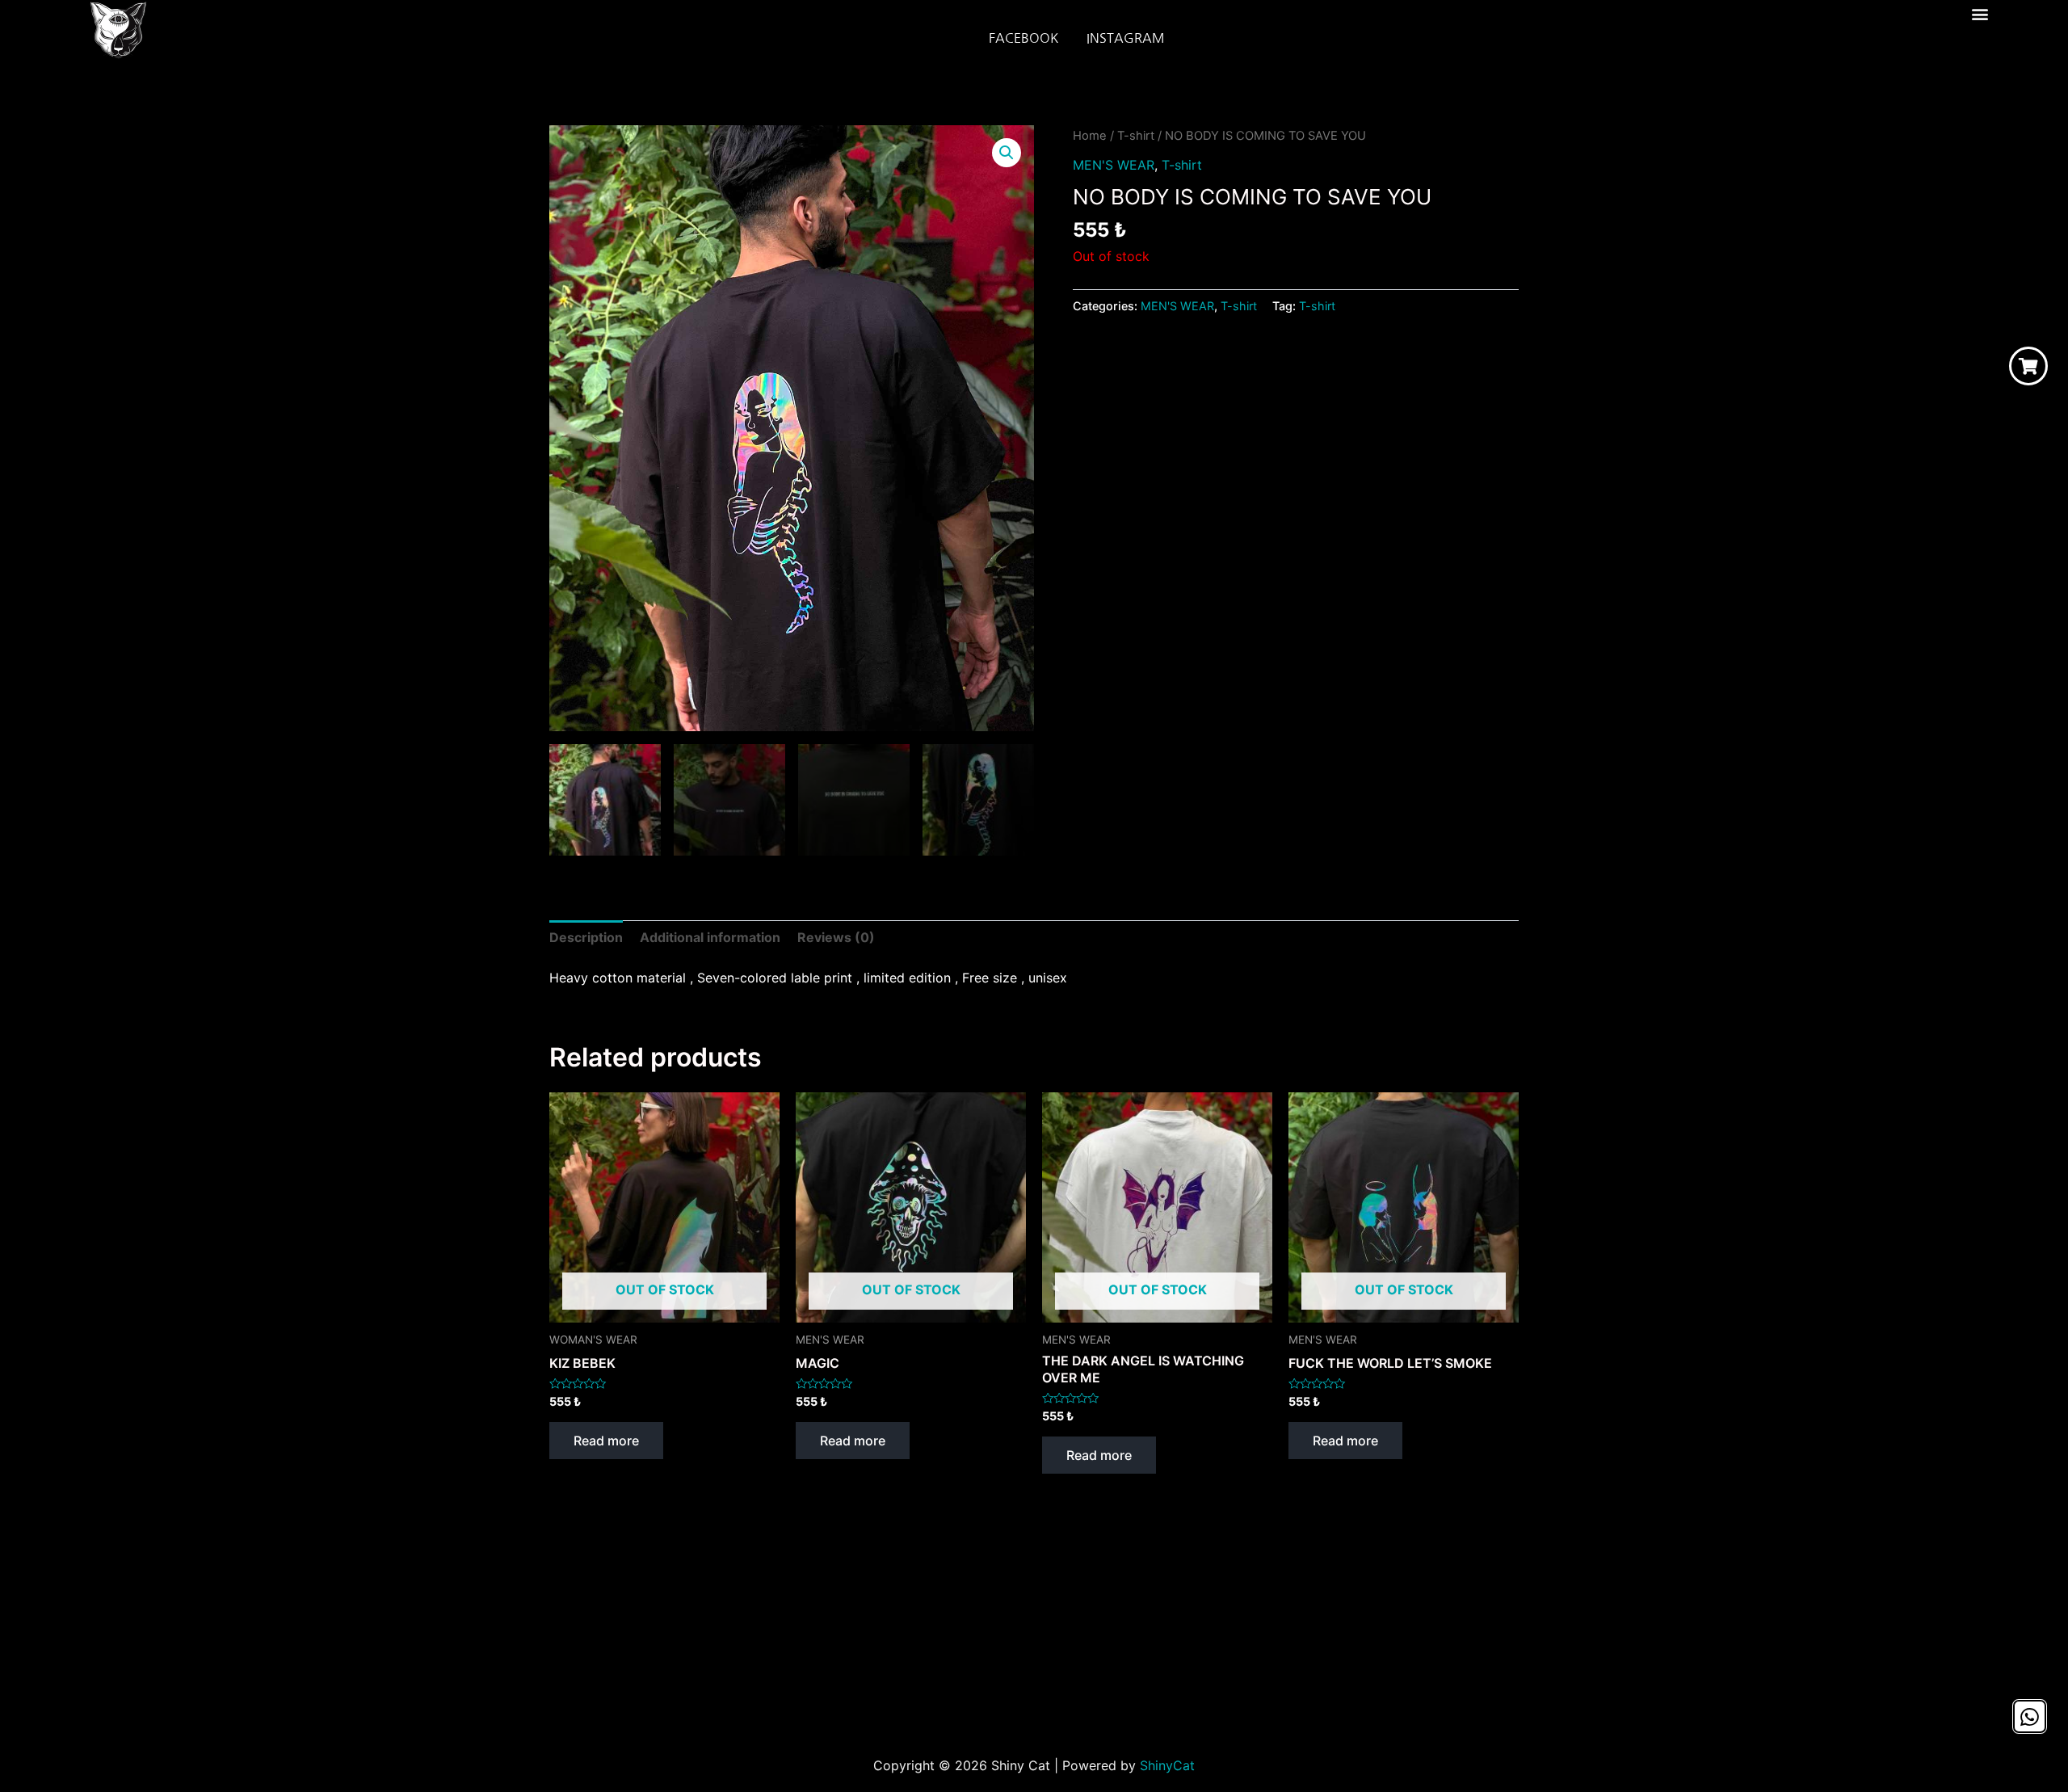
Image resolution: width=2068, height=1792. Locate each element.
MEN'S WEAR (1114, 165)
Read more (606, 1441)
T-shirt (1136, 136)
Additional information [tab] (710, 937)
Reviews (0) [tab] (836, 937)
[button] (1980, 13)
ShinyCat (1167, 1765)
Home (1090, 136)
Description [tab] (586, 937)
